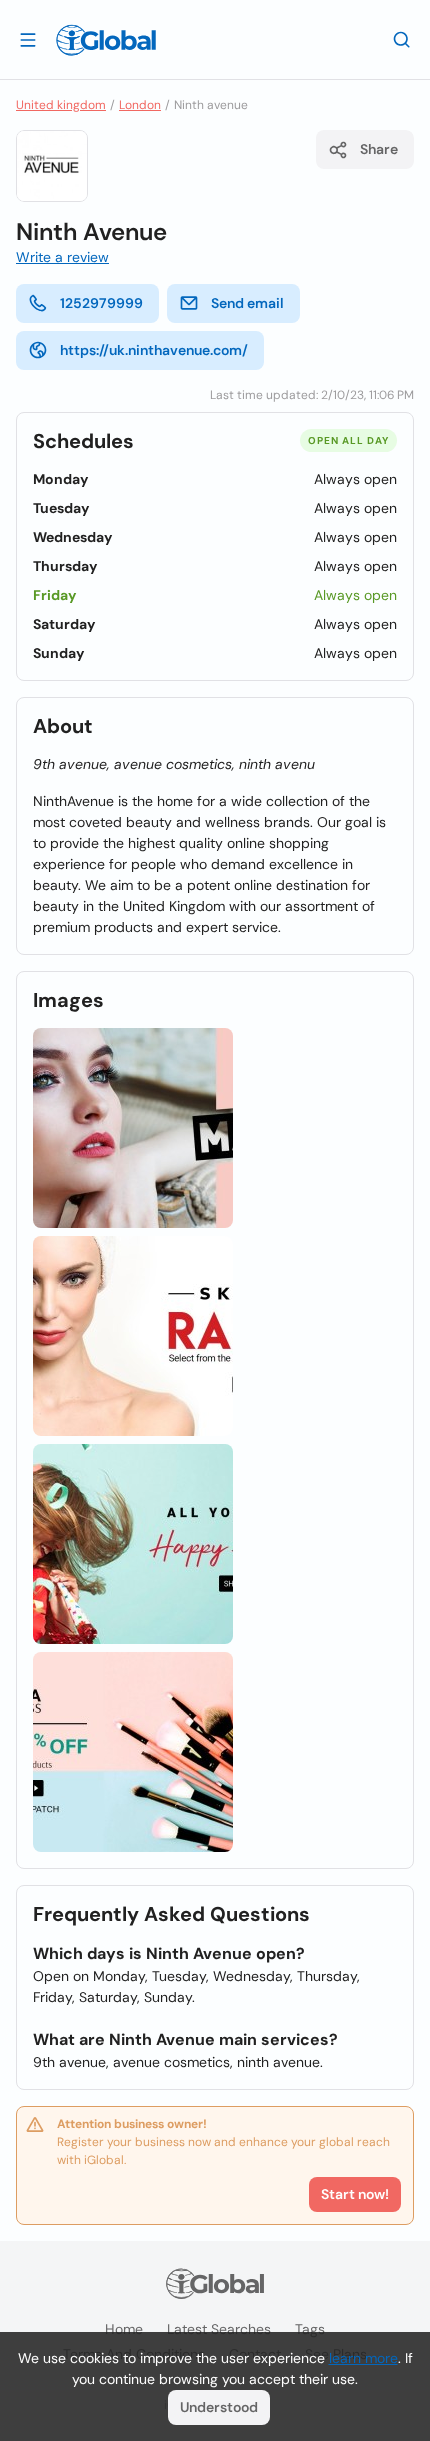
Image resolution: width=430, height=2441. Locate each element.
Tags (310, 2329)
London (140, 105)
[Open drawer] (28, 39)
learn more (363, 2358)
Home (124, 2329)
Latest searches (219, 2329)
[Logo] (106, 40)
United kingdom (61, 105)
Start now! (355, 2194)
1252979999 (101, 303)
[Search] (402, 39)
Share (379, 149)
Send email (247, 303)
